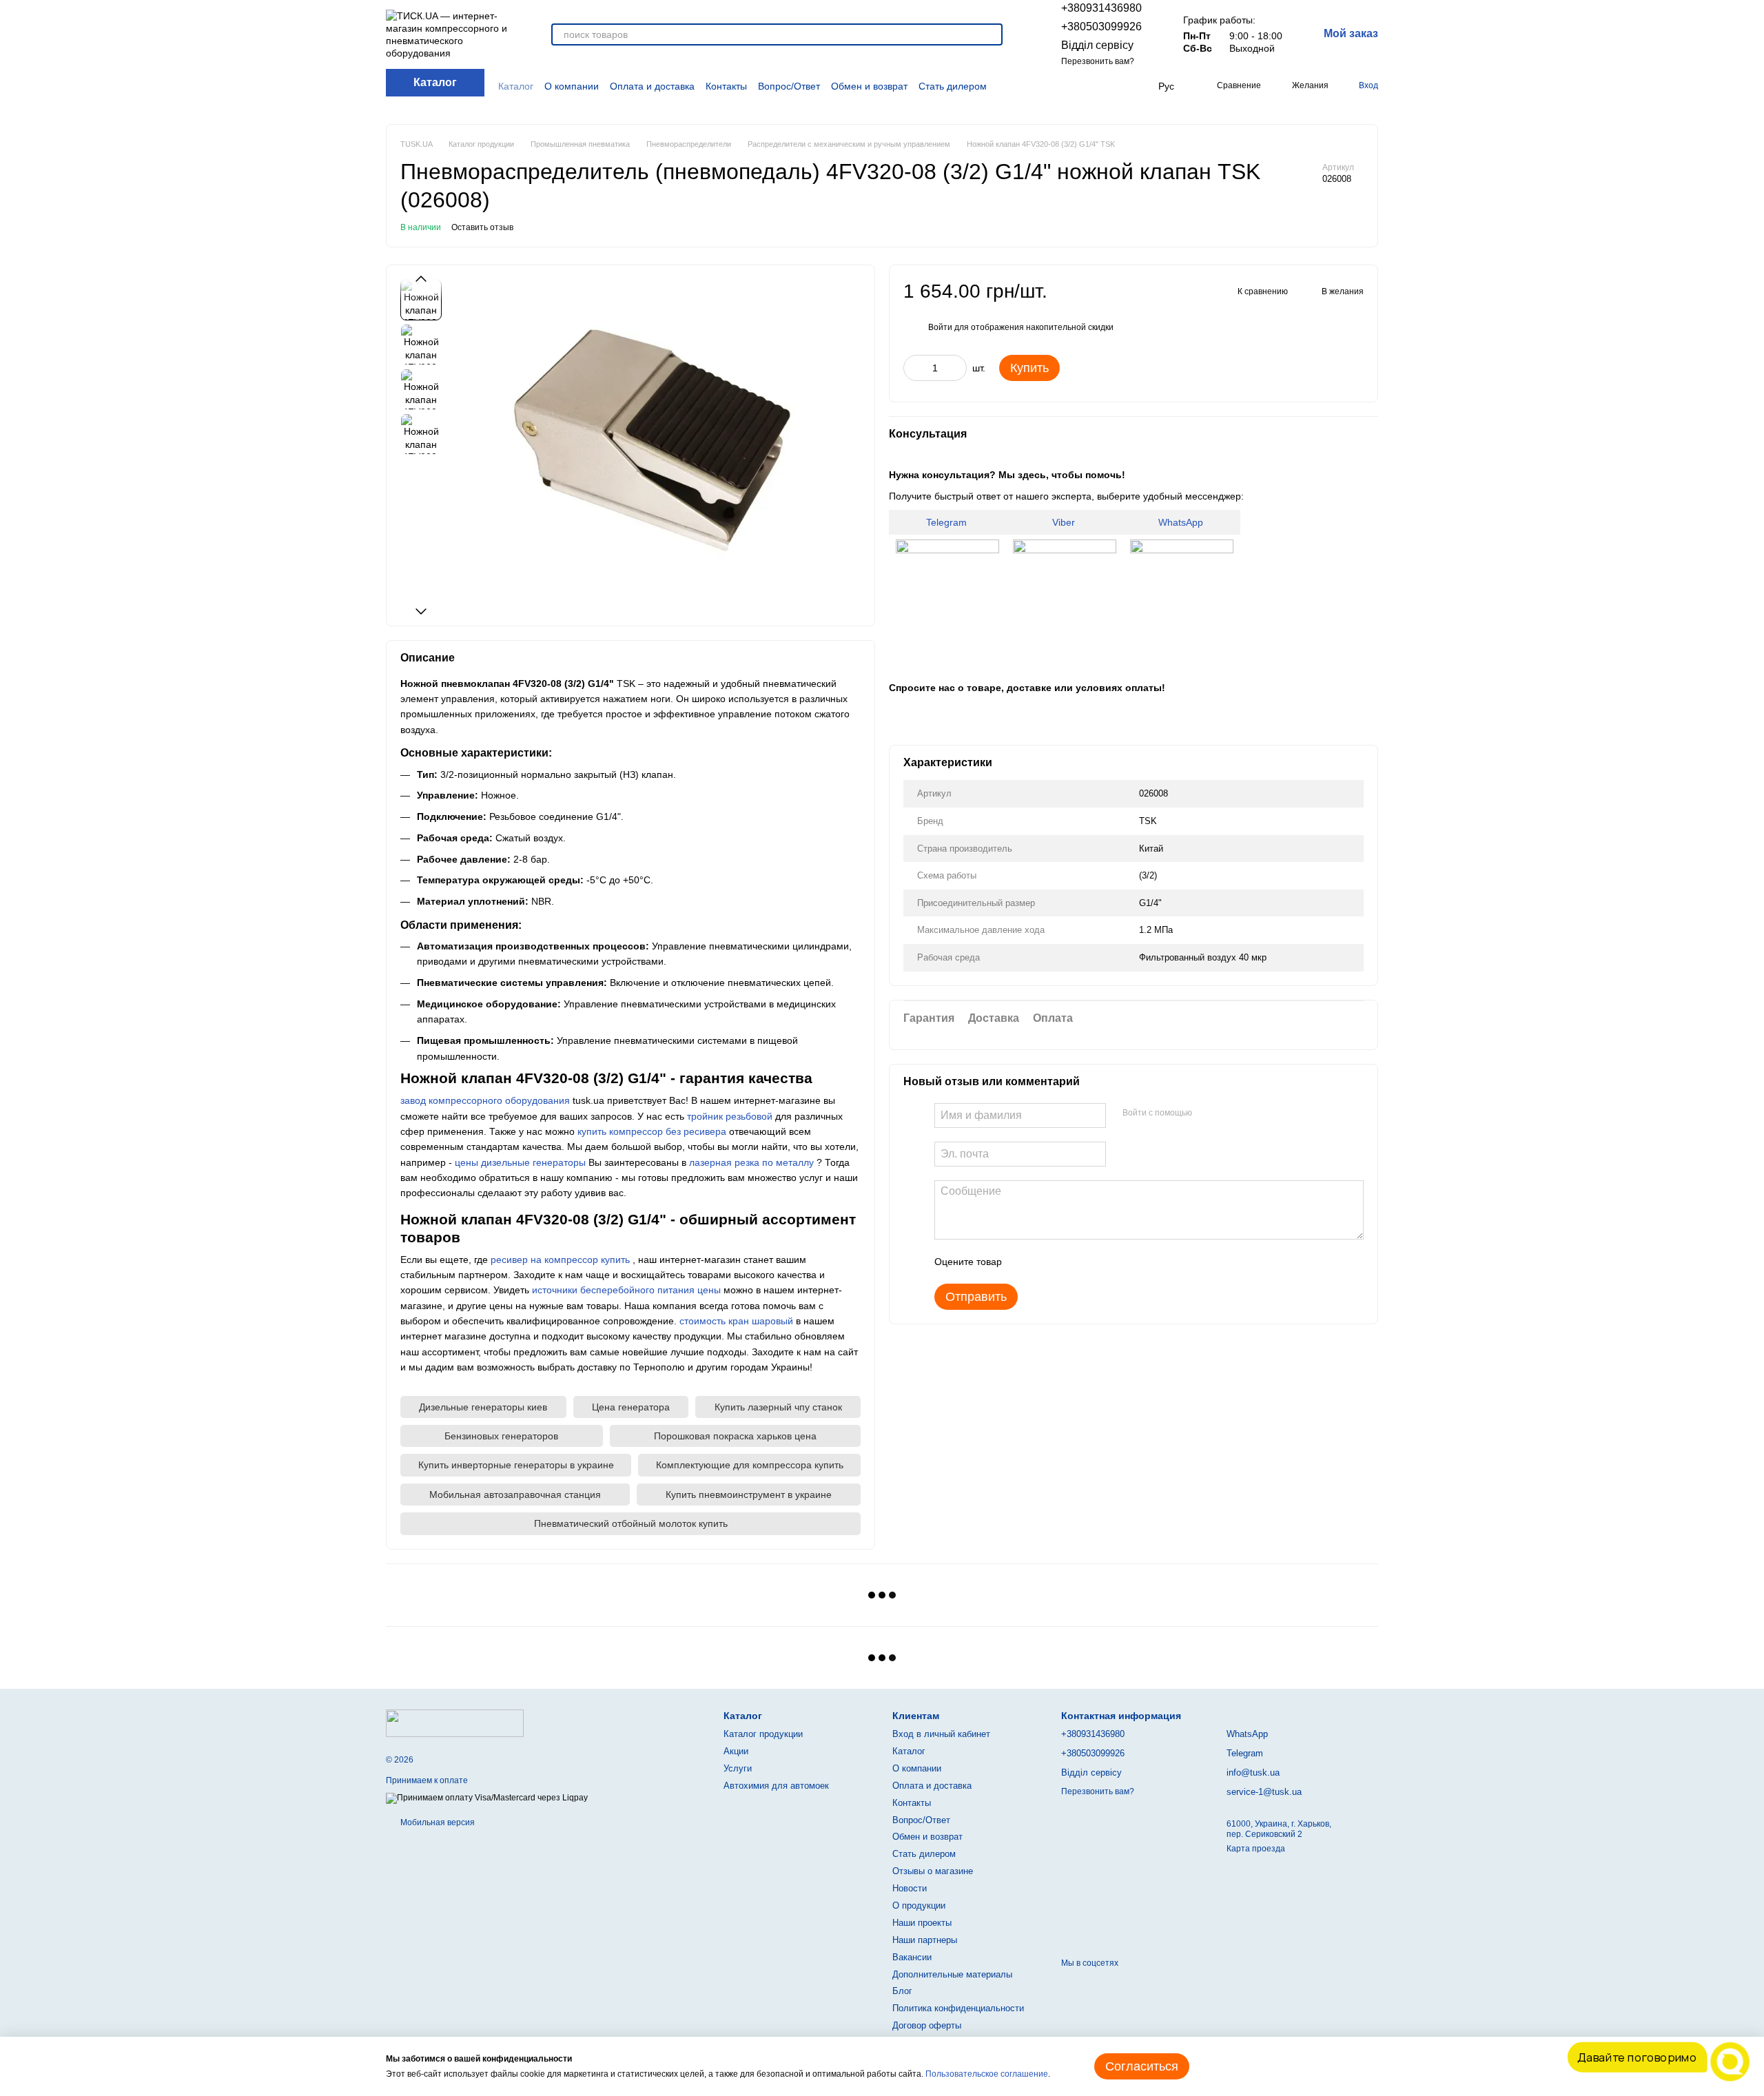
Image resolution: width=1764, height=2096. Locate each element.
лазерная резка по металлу (751, 1162)
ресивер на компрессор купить (560, 1260)
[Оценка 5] (1113, 1262)
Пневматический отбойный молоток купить (631, 1523)
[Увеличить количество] (956, 368)
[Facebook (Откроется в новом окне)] (1085, 86)
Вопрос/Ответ (789, 86)
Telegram (948, 522)
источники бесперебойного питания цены (626, 1290)
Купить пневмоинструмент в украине (749, 1494)
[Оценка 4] (1091, 1262)
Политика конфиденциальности (958, 2008)
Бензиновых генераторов (501, 1436)
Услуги (738, 1768)
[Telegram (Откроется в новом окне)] (1117, 86)
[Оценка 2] (1047, 1262)
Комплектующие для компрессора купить (750, 1465)
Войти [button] (940, 327)
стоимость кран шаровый (736, 1321)
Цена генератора (631, 1407)
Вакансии (912, 1957)
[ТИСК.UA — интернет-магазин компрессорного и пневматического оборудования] (455, 1723)
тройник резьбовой (730, 1116)
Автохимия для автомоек (776, 1786)
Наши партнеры (925, 1940)
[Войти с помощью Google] (1229, 1113)
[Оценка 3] (1069, 1262)
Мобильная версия (437, 1822)
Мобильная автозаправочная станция (515, 1494)
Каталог (516, 86)
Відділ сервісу (1097, 45)
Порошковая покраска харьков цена (735, 1436)
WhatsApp (1182, 522)
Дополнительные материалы (952, 1974)
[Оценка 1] (1025, 1262)
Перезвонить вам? (1098, 61)
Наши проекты (922, 1923)
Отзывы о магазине (933, 1871)
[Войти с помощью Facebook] (1207, 1113)
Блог (902, 1991)
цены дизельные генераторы (520, 1162)
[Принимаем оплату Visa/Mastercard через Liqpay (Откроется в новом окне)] (487, 1798)
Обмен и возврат (869, 86)
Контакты (726, 86)
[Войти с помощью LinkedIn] (1251, 1113)
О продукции (919, 1905)
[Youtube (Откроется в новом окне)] (1101, 86)
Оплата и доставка (652, 86)
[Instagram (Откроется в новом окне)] (1068, 86)
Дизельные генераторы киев (483, 1407)
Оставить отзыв (482, 227)
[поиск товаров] (992, 34)
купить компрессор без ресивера (652, 1131)
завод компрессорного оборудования (485, 1100)
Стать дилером (953, 86)
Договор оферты (927, 2025)
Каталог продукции (763, 1734)
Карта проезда (1256, 1849)
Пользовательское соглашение (987, 2074)
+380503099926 (1101, 27)
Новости (910, 1888)
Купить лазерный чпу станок (778, 1407)
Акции (736, 1751)
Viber (1065, 522)
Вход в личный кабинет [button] (941, 1734)
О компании (572, 86)
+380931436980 (1101, 8)
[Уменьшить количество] (914, 368)
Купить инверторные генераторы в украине (516, 1465)
